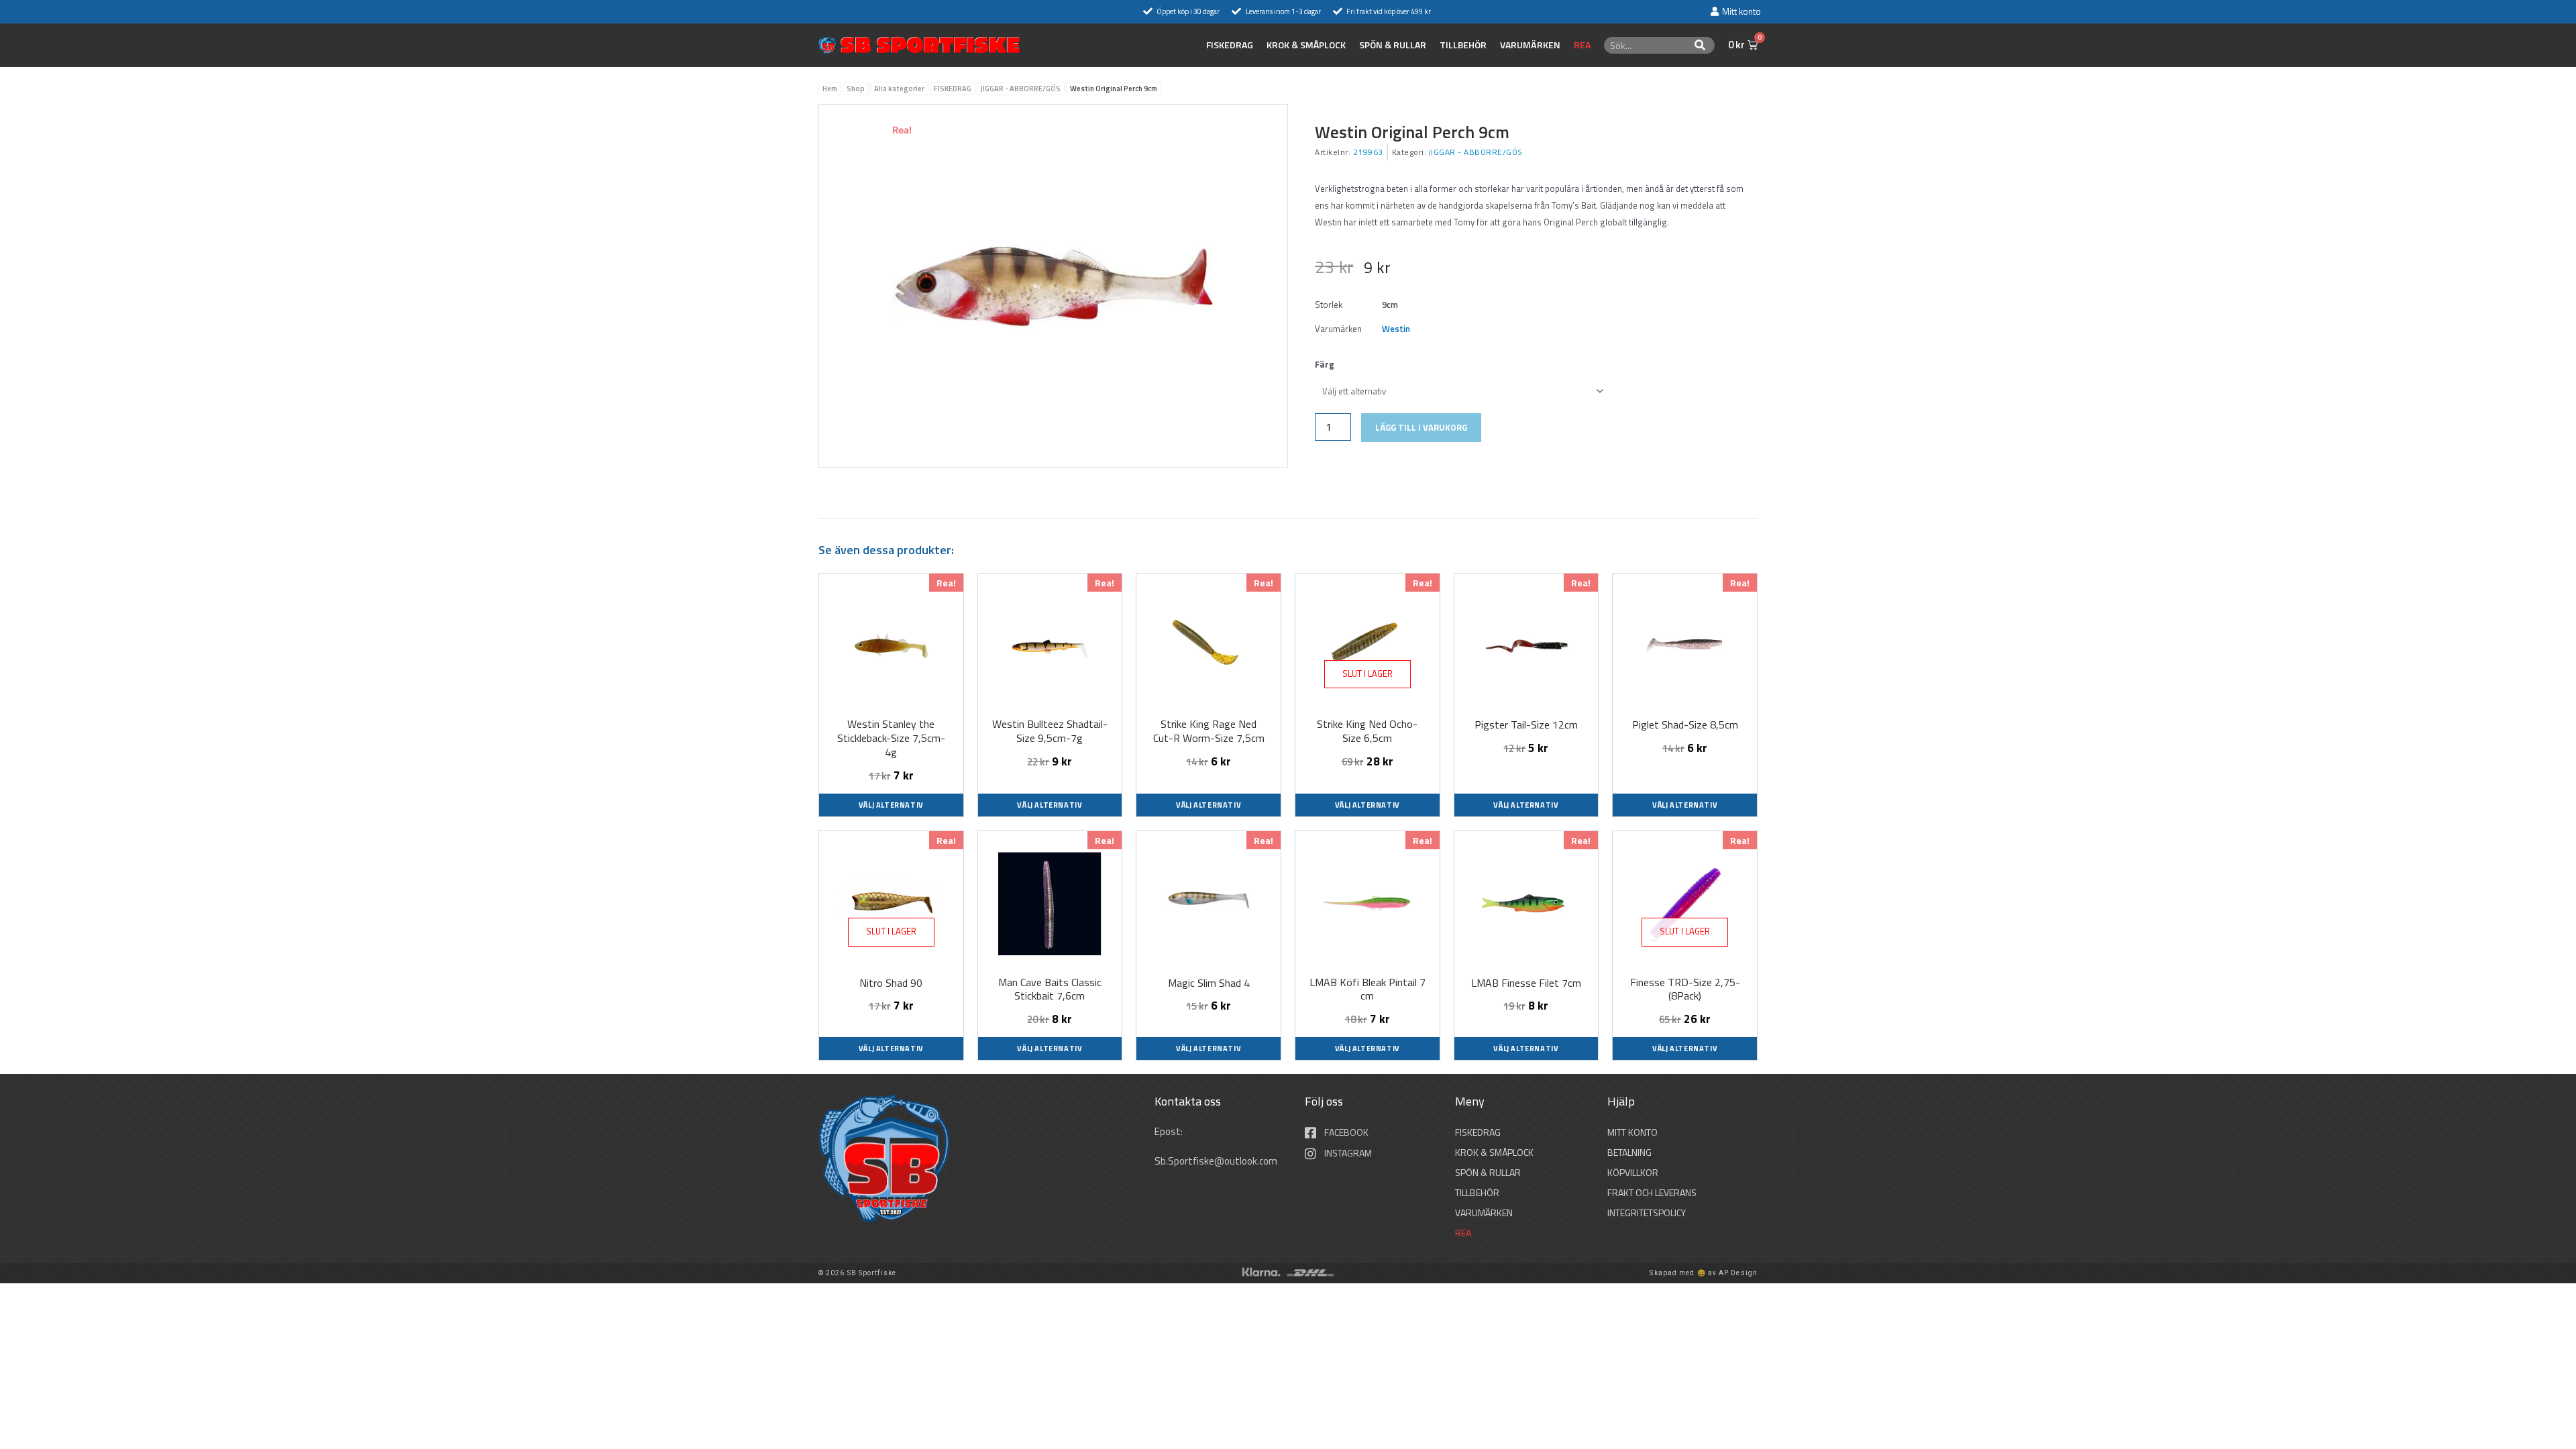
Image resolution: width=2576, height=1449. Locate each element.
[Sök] (1700, 45)
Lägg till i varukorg (1421, 427)
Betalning (1629, 1152)
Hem (830, 89)
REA (1582, 45)
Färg (1325, 364)
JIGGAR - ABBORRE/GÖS (1021, 89)
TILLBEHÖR (1463, 45)
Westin (1396, 329)
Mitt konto (1632, 1132)
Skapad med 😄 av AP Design (1704, 1273)
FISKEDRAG (1230, 45)
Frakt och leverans (1652, 1192)
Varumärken (1530, 45)
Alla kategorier (899, 89)
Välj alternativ (891, 805)
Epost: (1170, 1131)
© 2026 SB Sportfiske (857, 1273)
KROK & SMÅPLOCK (1306, 45)
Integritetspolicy (1647, 1213)
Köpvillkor (1633, 1172)
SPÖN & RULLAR (1393, 45)
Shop (856, 89)
